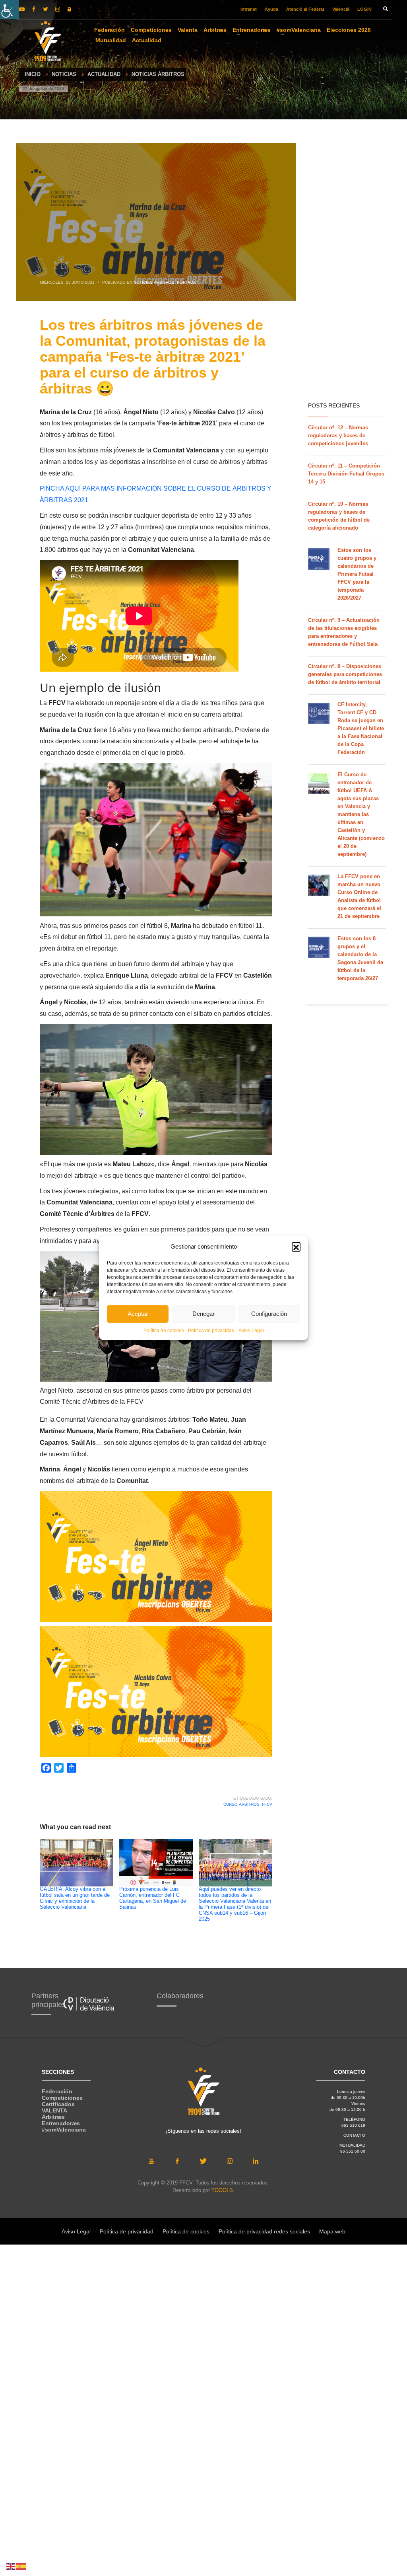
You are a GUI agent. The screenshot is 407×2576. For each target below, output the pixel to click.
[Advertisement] (334, 271)
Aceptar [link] (138, 1314)
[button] (296, 1247)
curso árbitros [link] (241, 1804)
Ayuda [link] (271, 9)
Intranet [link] (249, 9)
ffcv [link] (267, 1804)
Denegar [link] (203, 1314)
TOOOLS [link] (222, 2190)
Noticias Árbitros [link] (154, 282)
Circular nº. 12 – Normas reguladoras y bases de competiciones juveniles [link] (338, 436)
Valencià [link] (341, 9)
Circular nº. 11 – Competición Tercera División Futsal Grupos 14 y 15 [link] (346, 474)
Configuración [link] (269, 1314)
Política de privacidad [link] (211, 1330)
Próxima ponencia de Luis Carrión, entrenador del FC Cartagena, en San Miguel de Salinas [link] (153, 1898)
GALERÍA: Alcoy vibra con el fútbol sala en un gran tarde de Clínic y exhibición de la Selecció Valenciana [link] (75, 1898)
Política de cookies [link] (164, 1330)
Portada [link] (186, 282)
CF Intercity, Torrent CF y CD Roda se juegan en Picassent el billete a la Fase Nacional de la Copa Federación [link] (361, 728)
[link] (10, 10)
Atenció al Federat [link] (305, 9)
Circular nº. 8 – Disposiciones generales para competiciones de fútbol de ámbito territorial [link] (345, 674)
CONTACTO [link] (354, 2135)
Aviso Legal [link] (251, 1330)
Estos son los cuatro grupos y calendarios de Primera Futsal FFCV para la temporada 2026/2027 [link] (357, 574)
